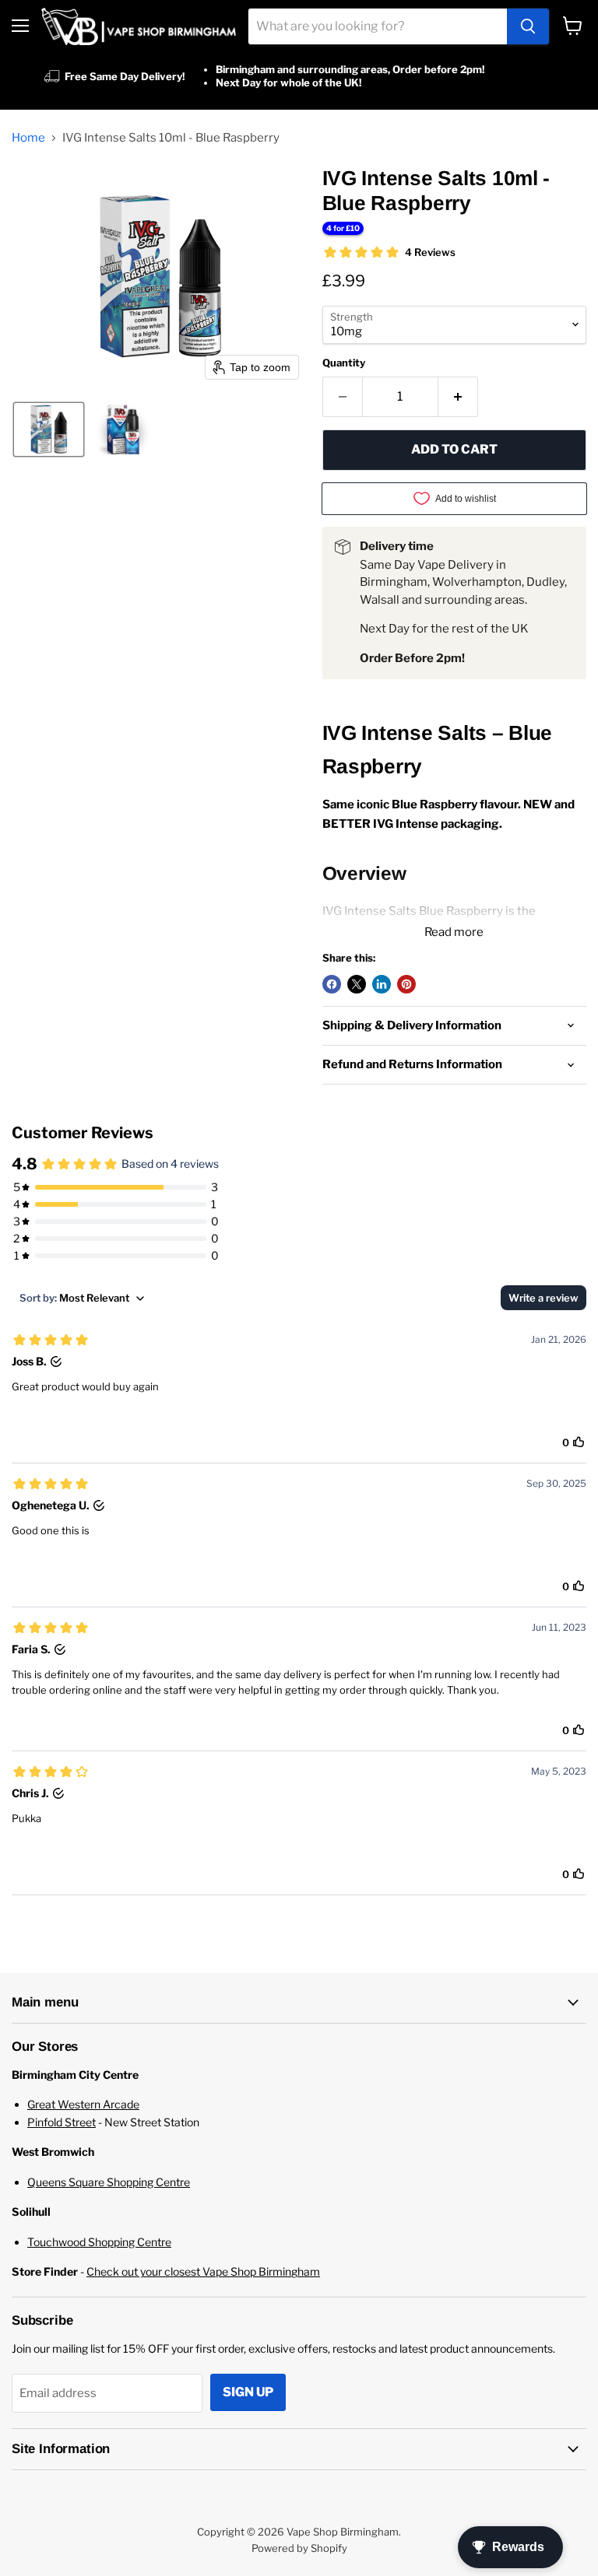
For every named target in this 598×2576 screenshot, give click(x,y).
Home (28, 138)
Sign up (248, 2392)
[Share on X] (357, 984)
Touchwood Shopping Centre (99, 2242)
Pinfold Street (62, 2122)
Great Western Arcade (83, 2104)
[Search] (528, 26)
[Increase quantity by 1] (458, 397)
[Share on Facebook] (332, 984)
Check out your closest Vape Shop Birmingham (203, 2271)
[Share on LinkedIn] (382, 984)
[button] (49, 429)
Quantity (344, 363)
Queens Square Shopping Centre (109, 2182)
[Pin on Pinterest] (406, 984)
